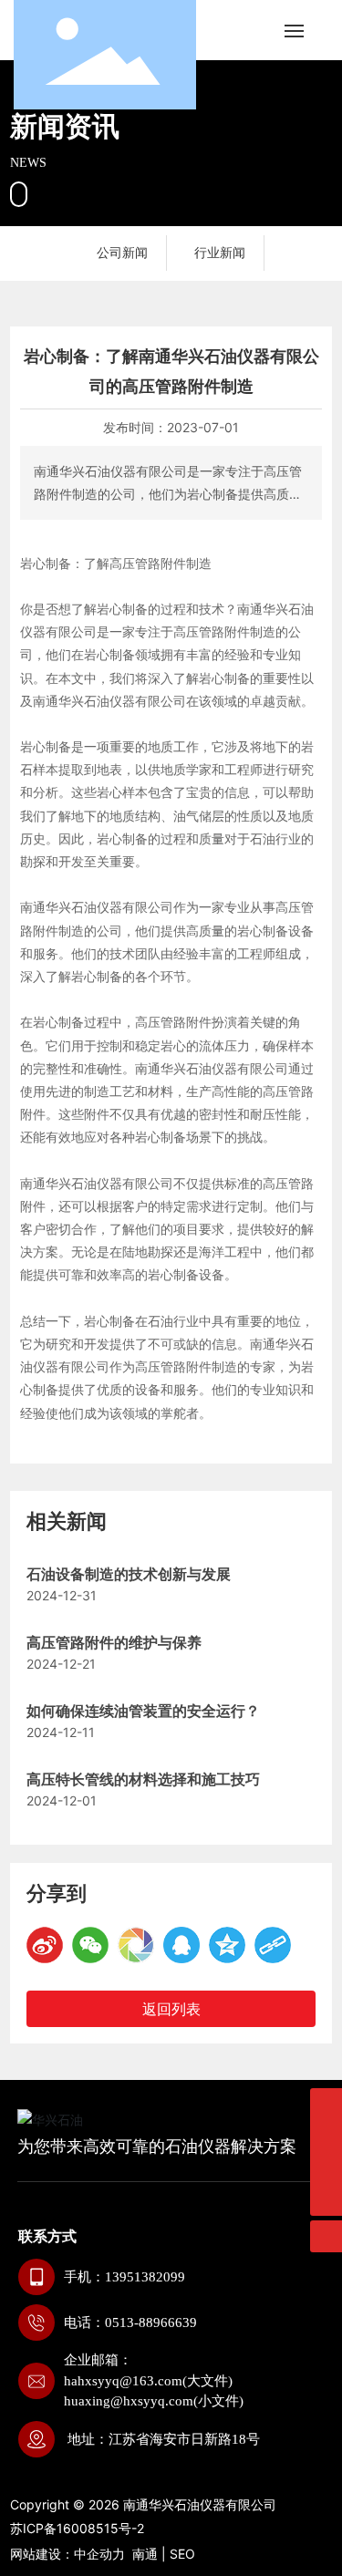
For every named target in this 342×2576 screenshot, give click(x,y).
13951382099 (145, 2277)
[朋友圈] (136, 1945)
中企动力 (99, 2554)
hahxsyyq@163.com (123, 2381)
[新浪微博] (45, 1945)
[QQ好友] (181, 1945)
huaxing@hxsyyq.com (129, 2401)
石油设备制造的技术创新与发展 (129, 1574)
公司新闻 (122, 252)
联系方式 (47, 2236)
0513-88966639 (151, 2323)
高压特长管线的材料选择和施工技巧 (143, 1779)
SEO (182, 2554)
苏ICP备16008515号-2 (77, 2528)
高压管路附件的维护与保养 (114, 1643)
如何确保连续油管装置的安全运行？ (143, 1711)
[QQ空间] (227, 1945)
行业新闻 (220, 252)
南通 (145, 2554)
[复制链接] (273, 1945)
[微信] (90, 1945)
